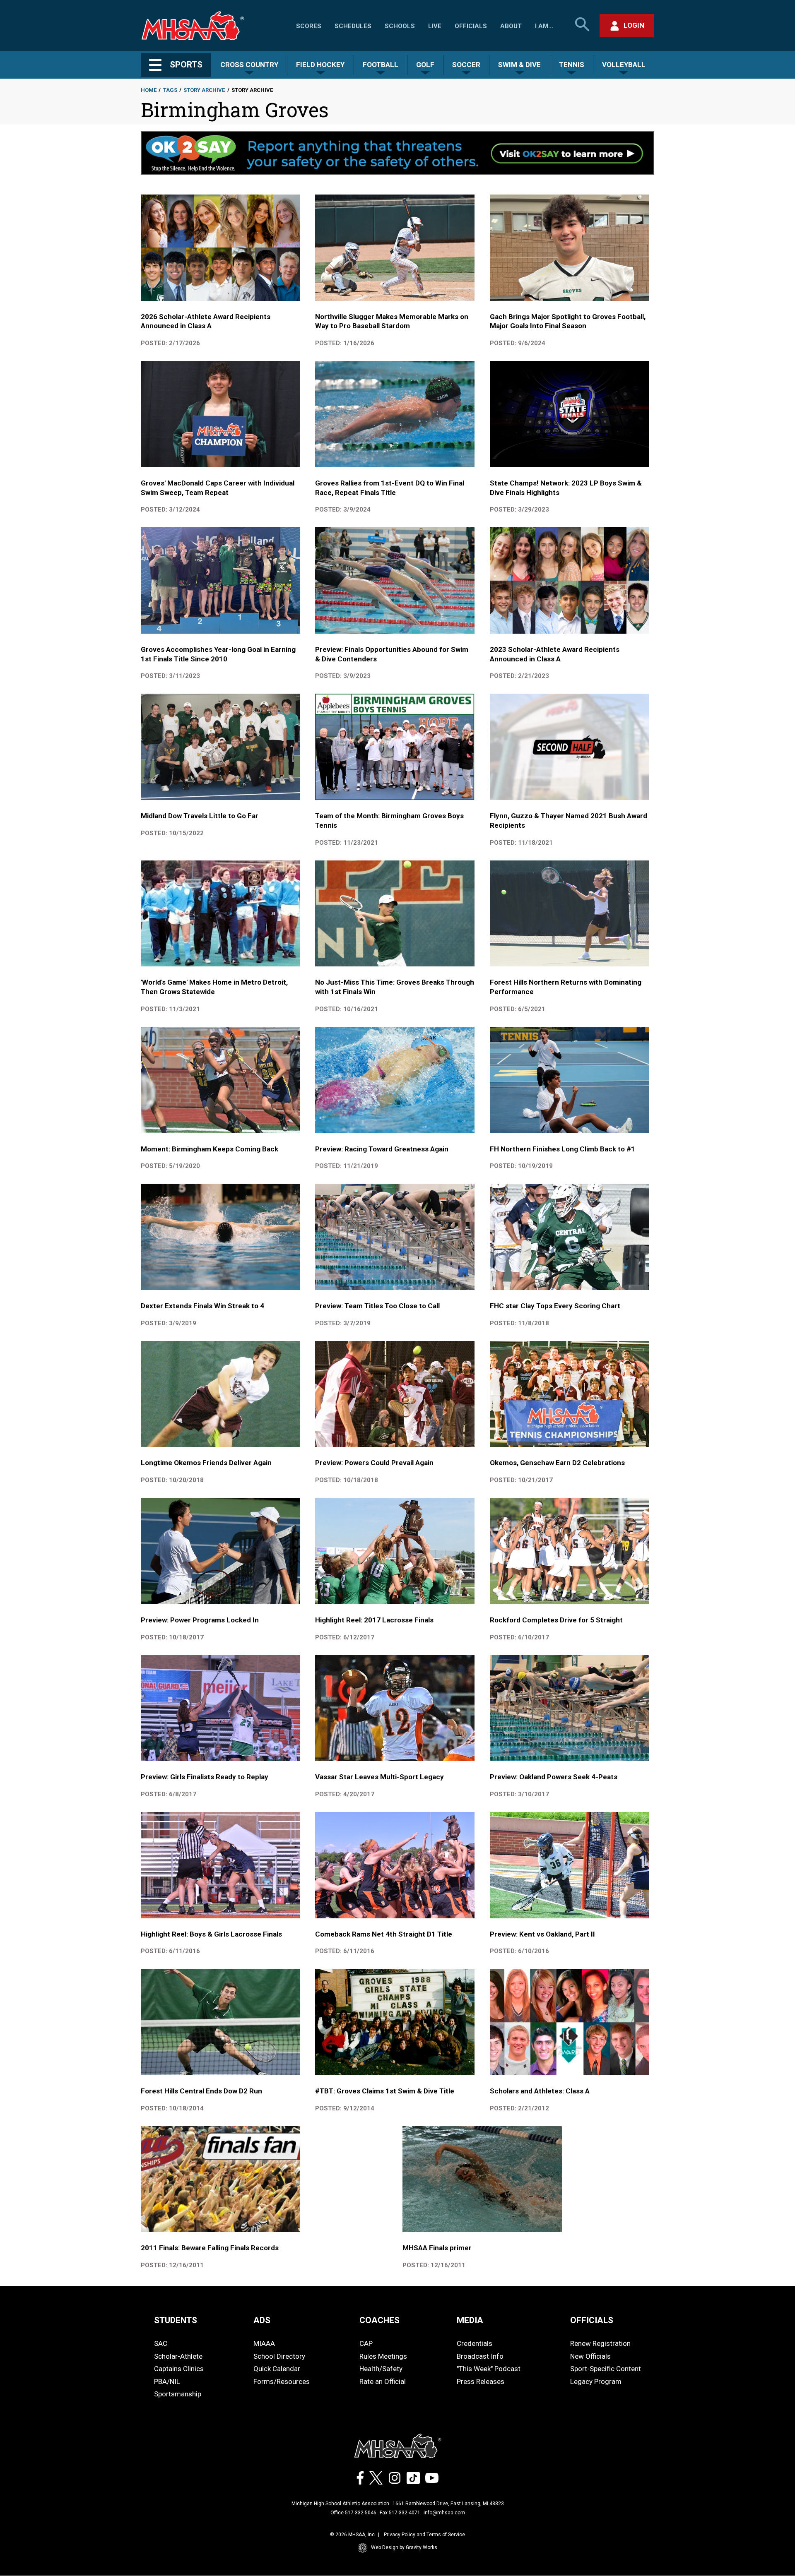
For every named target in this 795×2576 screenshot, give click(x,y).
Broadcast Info (480, 2356)
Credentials (475, 2343)
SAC (161, 2343)
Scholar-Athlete (178, 2356)
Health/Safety (381, 2369)
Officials (471, 26)
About (511, 26)
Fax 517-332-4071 (400, 2513)
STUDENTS (176, 2320)
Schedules (353, 26)
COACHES (379, 2320)
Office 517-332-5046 (353, 2513)
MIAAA (264, 2343)
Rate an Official (383, 2381)
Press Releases (481, 2381)
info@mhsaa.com (444, 2513)
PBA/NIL (167, 2381)
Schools (400, 26)
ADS (262, 2320)
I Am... (544, 26)
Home (149, 90)
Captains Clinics (179, 2369)
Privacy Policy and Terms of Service (424, 2535)
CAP (366, 2343)
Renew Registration (600, 2343)
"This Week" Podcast (489, 2369)
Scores (309, 26)
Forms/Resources (282, 2381)
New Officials (590, 2356)
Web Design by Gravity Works (404, 2547)
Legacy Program (596, 2381)
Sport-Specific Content (606, 2369)
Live (435, 26)
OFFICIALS (592, 2320)
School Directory (279, 2356)
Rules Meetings (383, 2356)
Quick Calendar (277, 2369)
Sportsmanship (178, 2394)
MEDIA (470, 2320)
